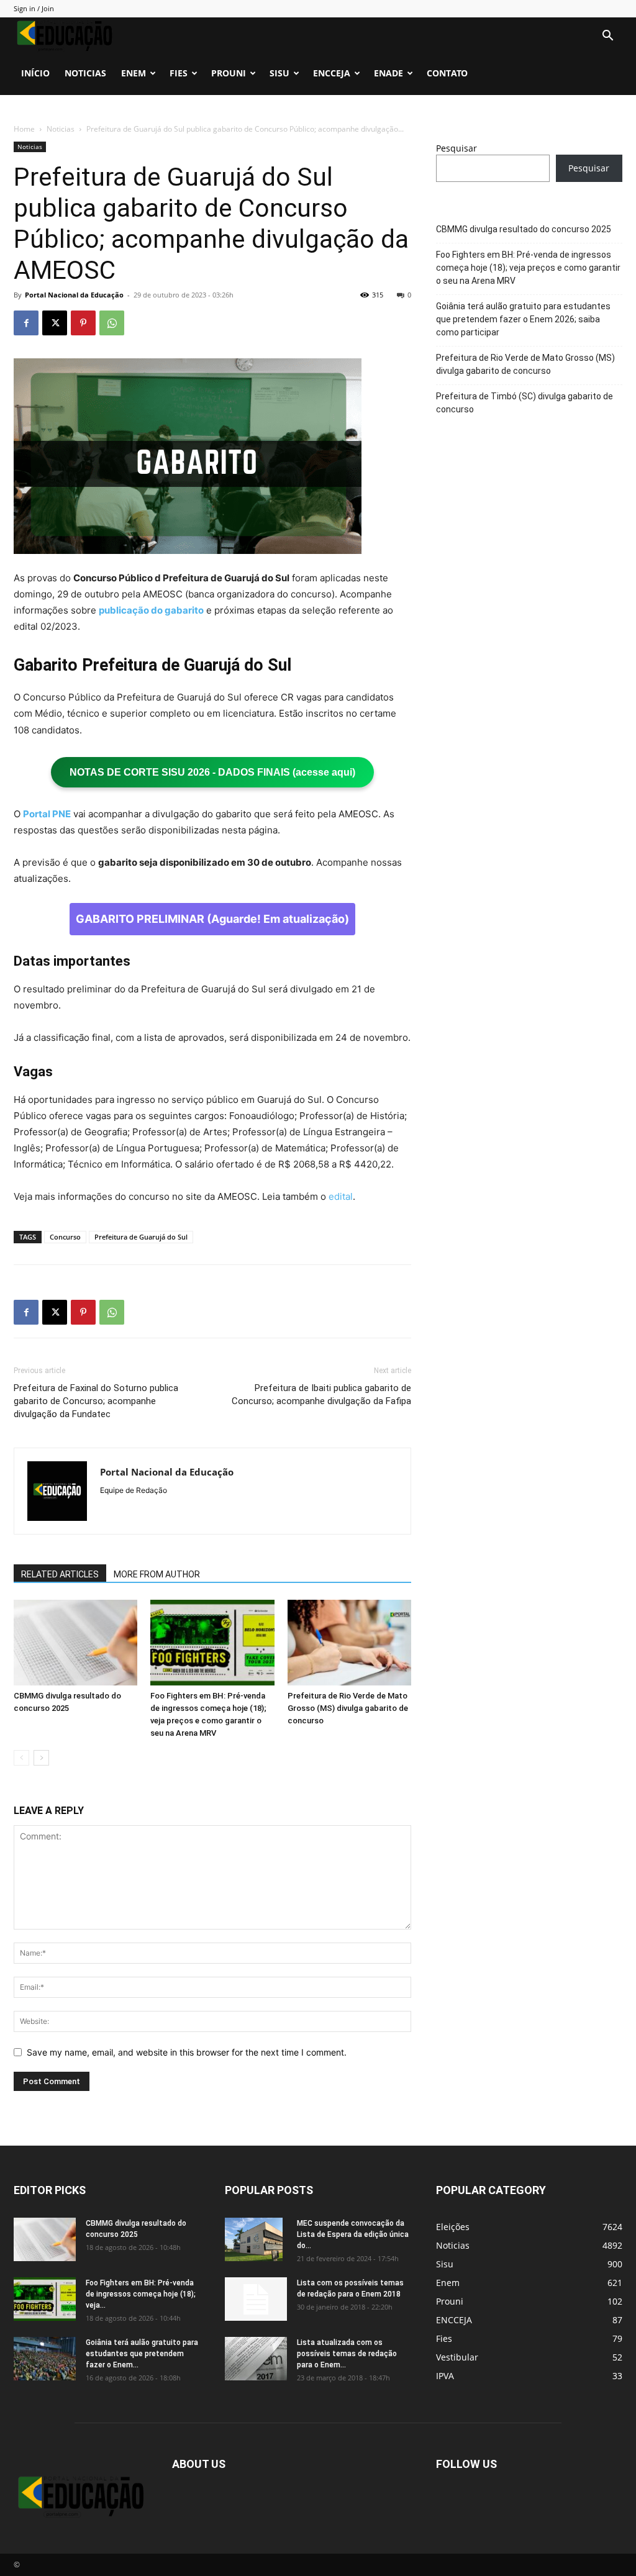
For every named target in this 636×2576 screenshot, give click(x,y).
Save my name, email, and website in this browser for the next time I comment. (187, 2052)
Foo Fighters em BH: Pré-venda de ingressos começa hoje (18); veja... (141, 2294)
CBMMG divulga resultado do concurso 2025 (524, 229)
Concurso (65, 1237)
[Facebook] (26, 323)
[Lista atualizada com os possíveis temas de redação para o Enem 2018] (256, 2359)
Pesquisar (457, 148)
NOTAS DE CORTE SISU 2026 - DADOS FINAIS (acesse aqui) (212, 772)
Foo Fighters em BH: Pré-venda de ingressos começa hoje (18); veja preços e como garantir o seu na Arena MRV (528, 268)
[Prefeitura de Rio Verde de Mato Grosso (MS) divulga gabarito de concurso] (349, 1642)
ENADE (388, 73)
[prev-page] (21, 1758)
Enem (134, 73)
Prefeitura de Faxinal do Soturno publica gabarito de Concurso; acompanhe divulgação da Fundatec (96, 1401)
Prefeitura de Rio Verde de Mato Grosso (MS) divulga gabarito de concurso (348, 1708)
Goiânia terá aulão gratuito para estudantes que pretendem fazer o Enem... (142, 2354)
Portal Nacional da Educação (74, 295)
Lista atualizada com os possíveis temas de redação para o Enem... (347, 2354)
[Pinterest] (83, 323)
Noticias (85, 73)
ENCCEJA (332, 73)
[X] (55, 323)
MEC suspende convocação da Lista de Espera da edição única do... (353, 2234)
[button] (607, 37)
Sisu (279, 73)
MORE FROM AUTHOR (157, 1574)
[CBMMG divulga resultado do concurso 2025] (75, 1642)
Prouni (229, 73)
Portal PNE (47, 814)
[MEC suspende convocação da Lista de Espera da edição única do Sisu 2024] (254, 2239)
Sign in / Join (34, 8)
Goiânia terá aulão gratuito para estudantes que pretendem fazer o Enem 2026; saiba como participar (523, 319)
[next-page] (41, 1758)
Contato (447, 73)
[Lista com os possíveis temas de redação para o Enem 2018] (256, 2299)
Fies (179, 73)
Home (24, 129)
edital (341, 1196)
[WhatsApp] (112, 323)
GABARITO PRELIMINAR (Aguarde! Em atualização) (212, 919)
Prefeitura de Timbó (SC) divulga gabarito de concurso (525, 403)
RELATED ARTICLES (60, 1574)
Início (35, 73)
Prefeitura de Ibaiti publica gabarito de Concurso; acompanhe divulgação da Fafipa (321, 1395)
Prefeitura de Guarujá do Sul (141, 1237)
